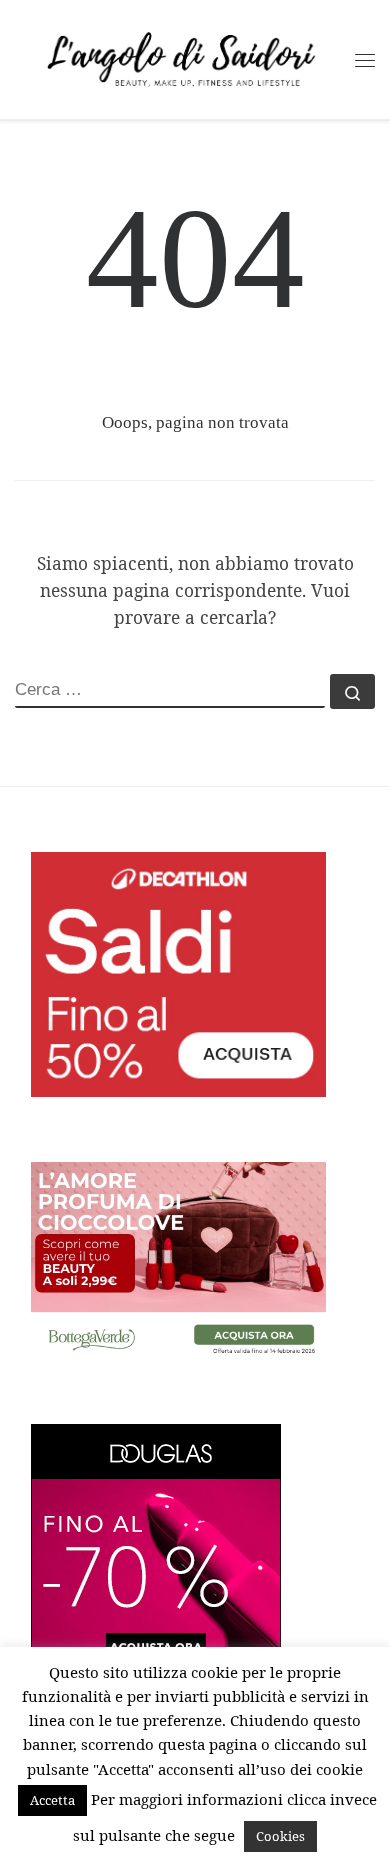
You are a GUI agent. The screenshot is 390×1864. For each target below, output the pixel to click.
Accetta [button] (52, 1800)
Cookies (280, 1836)
